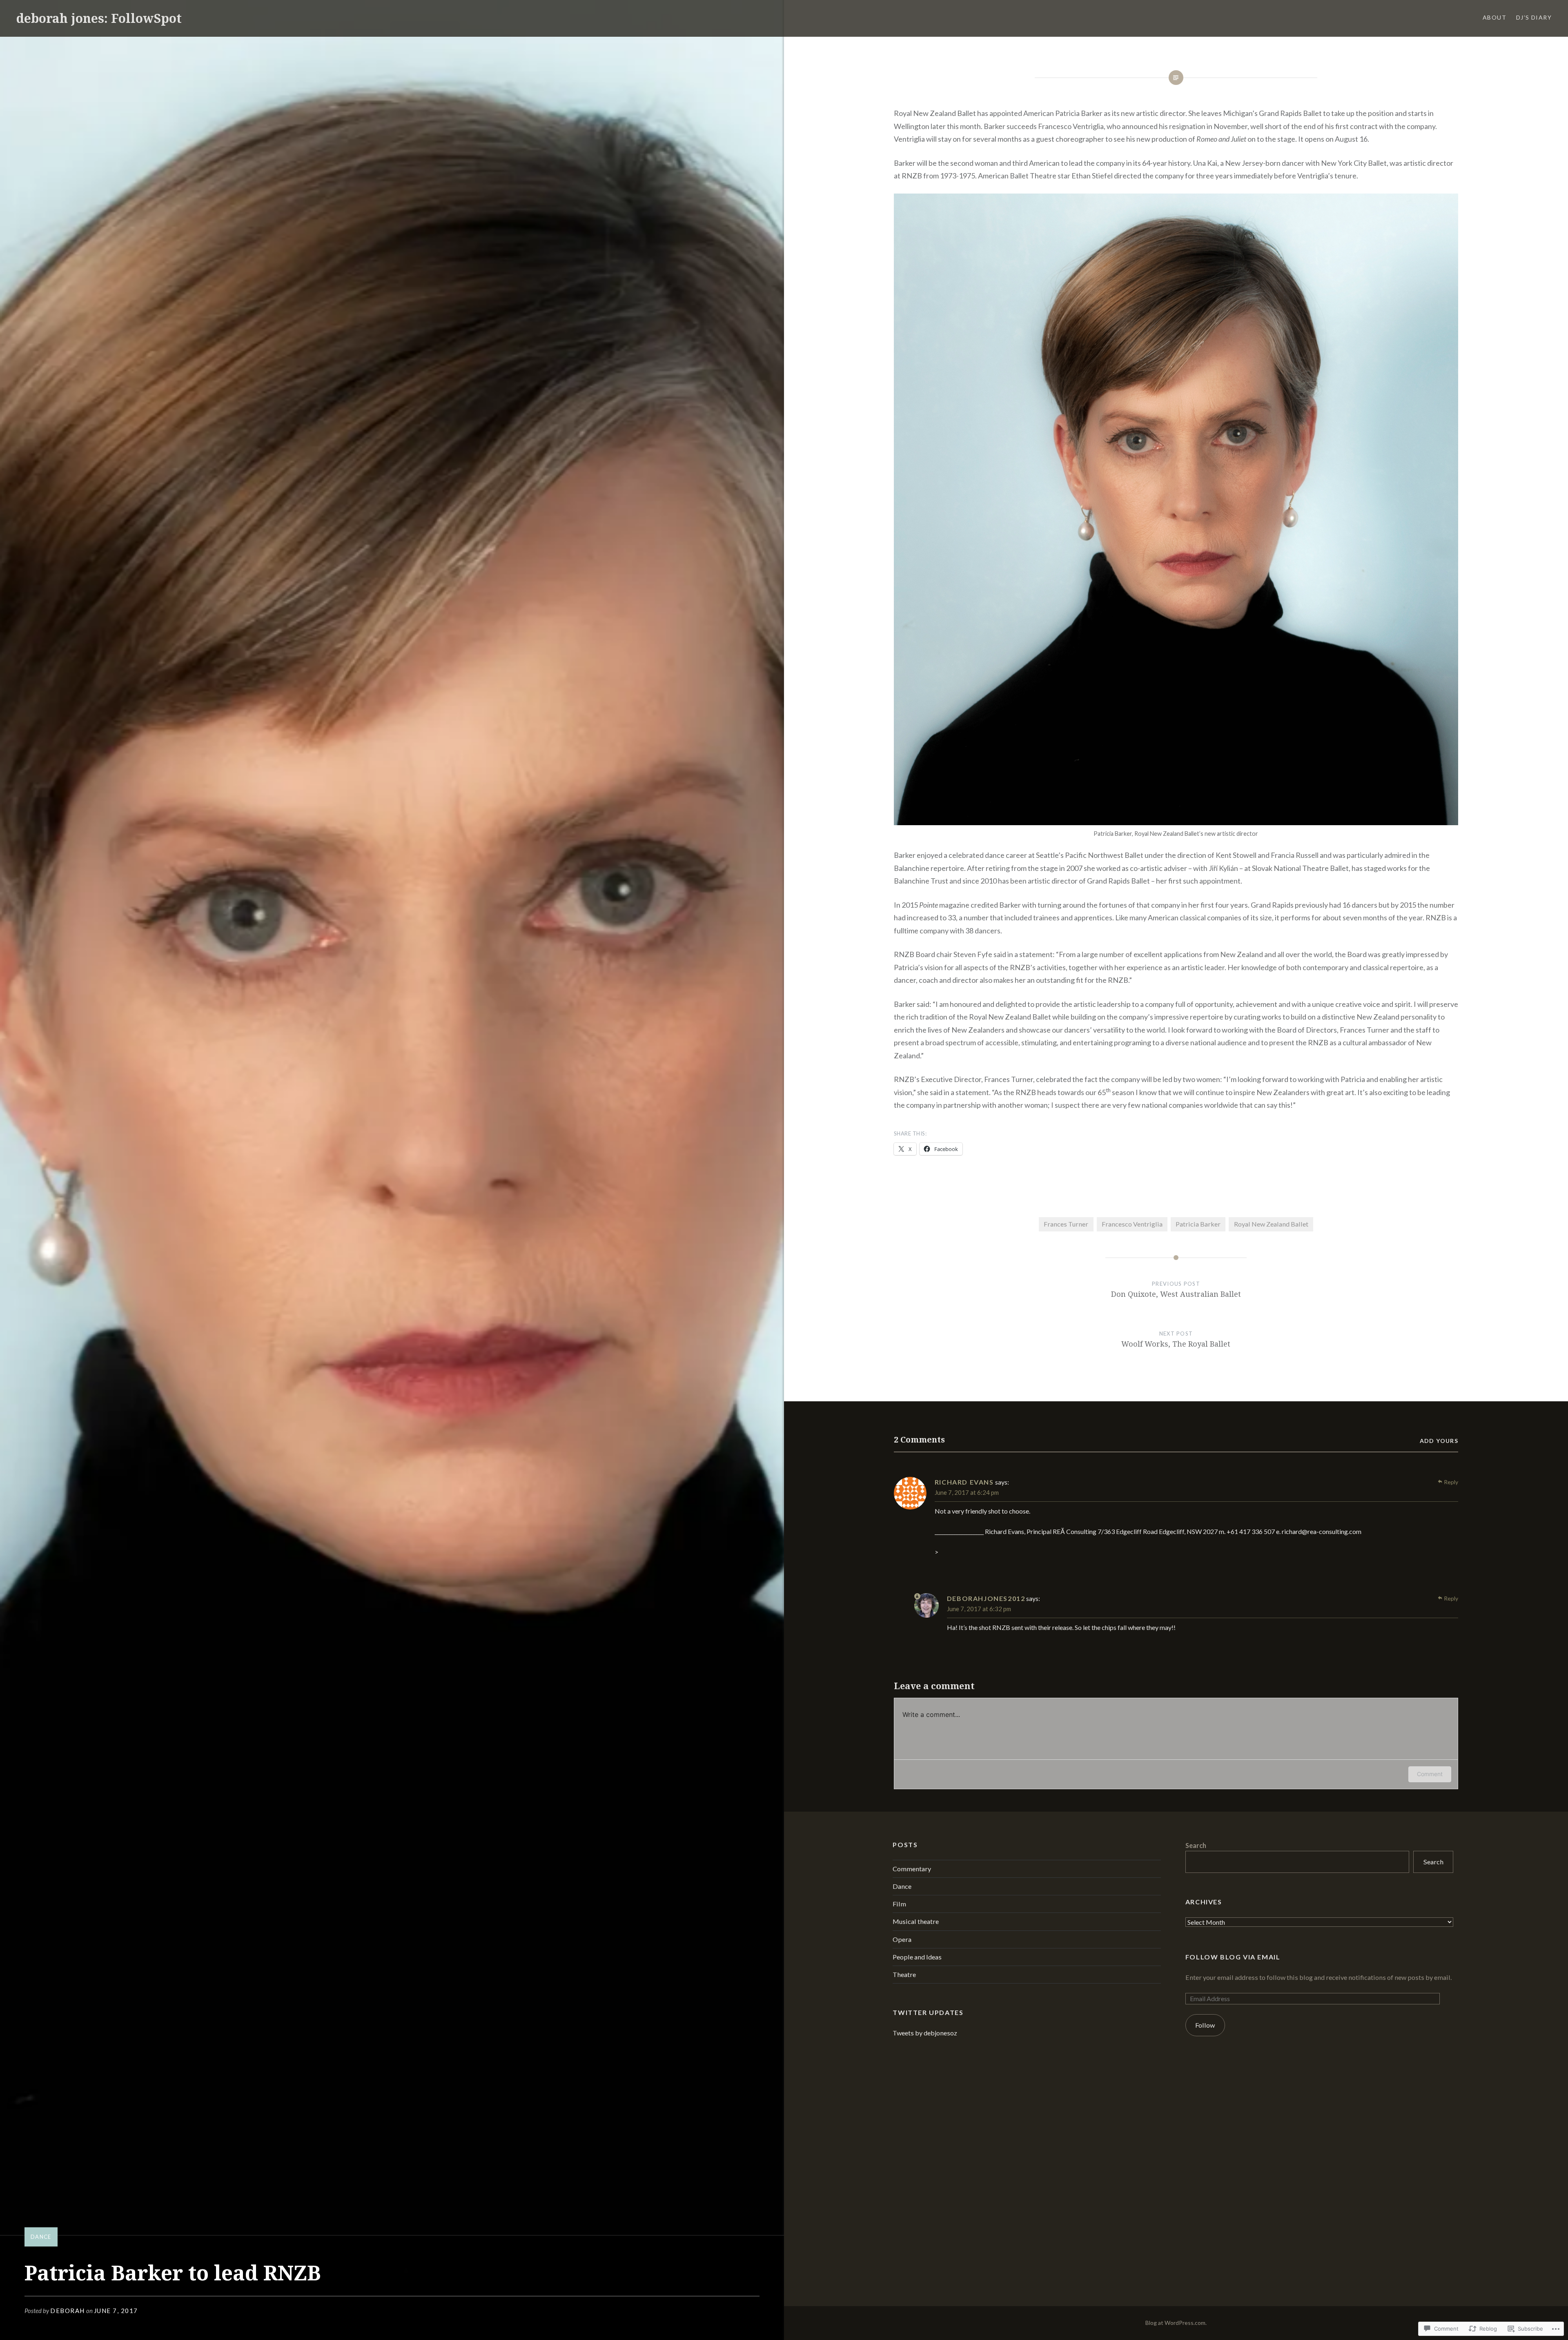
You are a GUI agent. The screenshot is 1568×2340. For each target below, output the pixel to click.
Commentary (912, 1869)
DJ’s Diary (1534, 17)
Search (1196, 1845)
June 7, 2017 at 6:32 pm (979, 1609)
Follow (1205, 2025)
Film (899, 1904)
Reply (1451, 1482)
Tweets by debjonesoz (925, 2033)
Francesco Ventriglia (1132, 1224)
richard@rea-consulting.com (1322, 1531)
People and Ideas (917, 1957)
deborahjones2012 (986, 1598)
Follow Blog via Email (1233, 1957)
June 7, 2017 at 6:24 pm (967, 1492)
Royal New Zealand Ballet (1271, 1224)
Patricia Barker (1198, 1224)
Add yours (1439, 1441)
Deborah (68, 2311)
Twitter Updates (928, 2012)
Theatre (904, 1974)
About (1494, 17)
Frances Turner (1066, 1224)
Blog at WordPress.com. (1176, 2323)
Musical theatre (916, 1921)
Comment (1430, 1774)
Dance (41, 2237)
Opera (902, 1939)
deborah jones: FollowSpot (99, 18)
